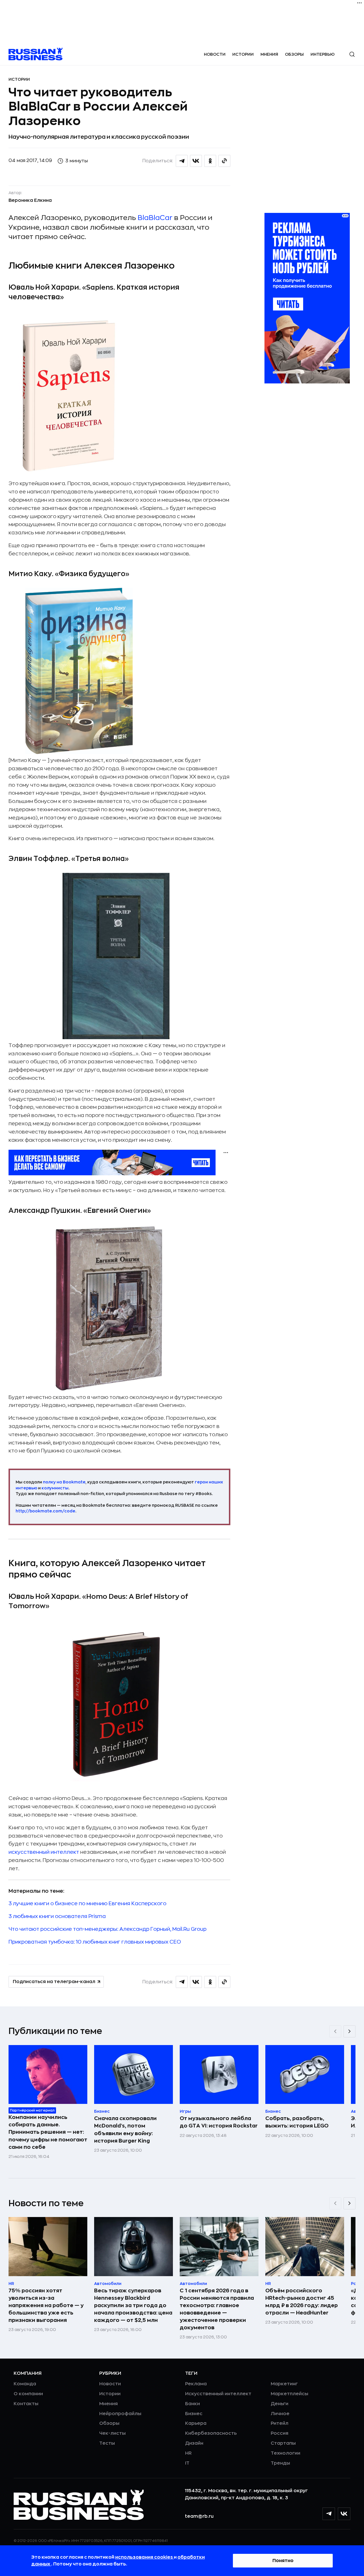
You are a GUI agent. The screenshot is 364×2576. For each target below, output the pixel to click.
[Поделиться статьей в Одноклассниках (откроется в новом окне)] (210, 161)
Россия (280, 2433)
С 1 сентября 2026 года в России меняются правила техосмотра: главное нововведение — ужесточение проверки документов (217, 2309)
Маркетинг (284, 2384)
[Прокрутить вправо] (349, 2031)
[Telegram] (329, 2514)
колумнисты (55, 1488)
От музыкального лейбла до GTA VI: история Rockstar (219, 2122)
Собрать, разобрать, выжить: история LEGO (297, 2122)
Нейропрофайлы (120, 2414)
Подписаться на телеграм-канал (54, 1982)
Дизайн (194, 2443)
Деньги (280, 2404)
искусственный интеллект (44, 1852)
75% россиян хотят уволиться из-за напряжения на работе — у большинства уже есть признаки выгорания (46, 2305)
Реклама (196, 2384)
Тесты (107, 2443)
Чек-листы (112, 2433)
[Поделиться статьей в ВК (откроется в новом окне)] (196, 161)
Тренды (280, 2463)
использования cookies (144, 2557)
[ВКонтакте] (344, 2514)
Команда (25, 2384)
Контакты (26, 2404)
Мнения (269, 54)
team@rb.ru (199, 2516)
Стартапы (283, 2443)
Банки (193, 2404)
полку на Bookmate (64, 1482)
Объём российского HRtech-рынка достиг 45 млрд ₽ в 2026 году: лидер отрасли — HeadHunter (302, 2302)
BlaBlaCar (155, 218)
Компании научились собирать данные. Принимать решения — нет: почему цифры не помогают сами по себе (48, 2132)
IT (187, 2463)
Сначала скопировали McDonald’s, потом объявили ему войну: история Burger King (125, 2129)
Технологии (286, 2453)
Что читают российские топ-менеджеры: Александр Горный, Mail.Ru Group (107, 1929)
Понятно (283, 2561)
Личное (280, 2414)
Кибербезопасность (211, 2433)
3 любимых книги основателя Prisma (57, 1916)
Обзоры (294, 54)
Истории (243, 54)
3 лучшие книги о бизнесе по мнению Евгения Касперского (87, 1904)
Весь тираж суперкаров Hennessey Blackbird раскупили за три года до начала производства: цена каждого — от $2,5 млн (133, 2305)
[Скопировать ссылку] (224, 161)
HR (188, 2453)
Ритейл (280, 2423)
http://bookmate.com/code (45, 1511)
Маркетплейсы (289, 2394)
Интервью (323, 54)
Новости (215, 54)
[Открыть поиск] (352, 54)
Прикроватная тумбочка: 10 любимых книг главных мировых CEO (95, 1942)
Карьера (196, 2423)
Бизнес (194, 2414)
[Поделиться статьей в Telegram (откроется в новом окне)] (182, 161)
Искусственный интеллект (218, 2394)
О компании (28, 2394)
